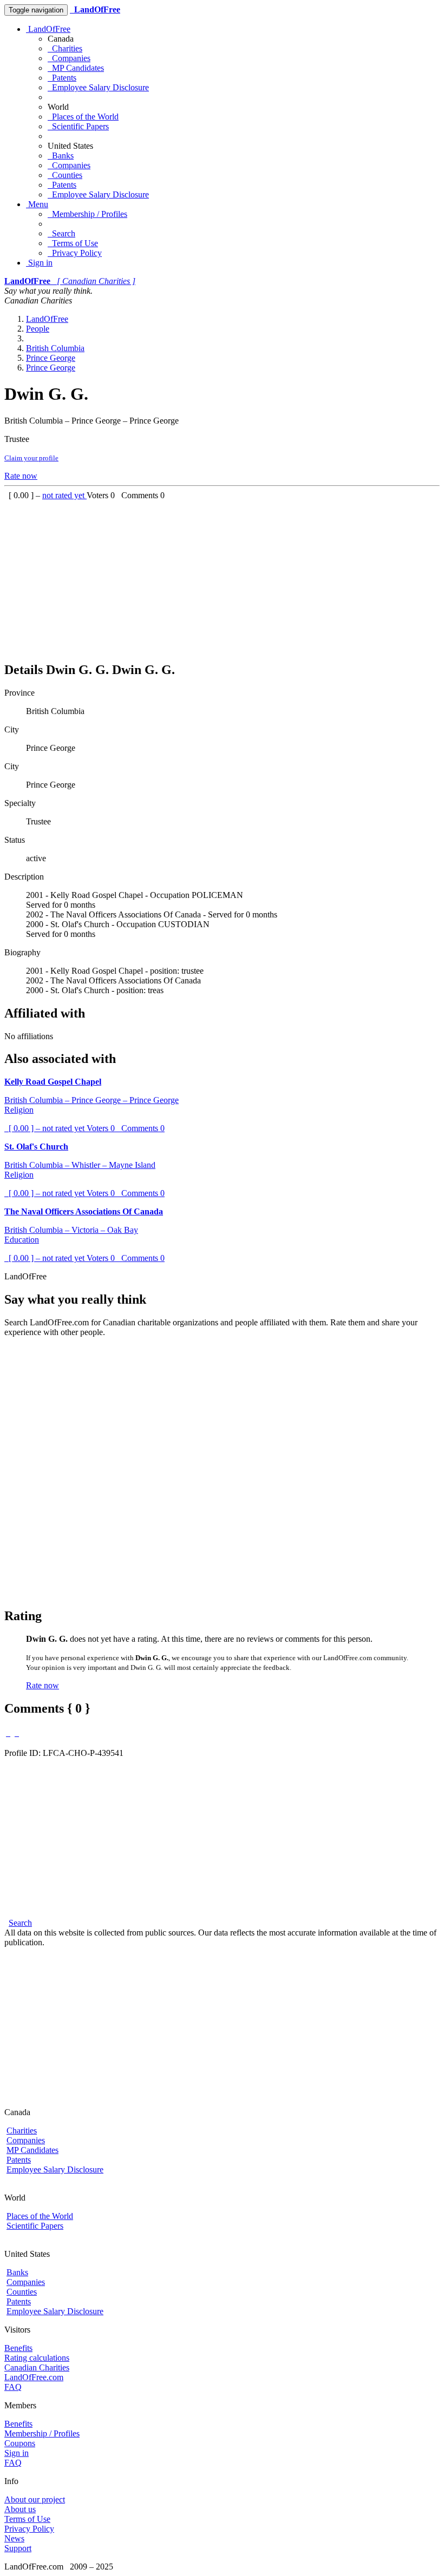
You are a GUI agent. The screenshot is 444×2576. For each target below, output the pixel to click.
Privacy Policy (75, 253)
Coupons (20, 2443)
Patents (62, 78)
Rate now (21, 476)
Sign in (39, 263)
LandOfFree (48, 29)
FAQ (13, 2387)
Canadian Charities (37, 2367)
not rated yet (64, 495)
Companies (69, 58)
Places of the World (83, 117)
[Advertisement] (222, 576)
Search (61, 233)
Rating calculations (37, 2358)
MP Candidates (76, 68)
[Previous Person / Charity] (8, 1733)
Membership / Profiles (87, 214)
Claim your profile (31, 458)
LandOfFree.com (34, 2377)
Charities (65, 48)
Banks (61, 156)
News (14, 2538)
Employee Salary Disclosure (98, 87)
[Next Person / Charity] (17, 1733)
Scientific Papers (78, 126)
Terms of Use (73, 243)
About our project (35, 2499)
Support (18, 2548)
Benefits (18, 2348)
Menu (37, 204)
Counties (65, 175)
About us (20, 2509)
